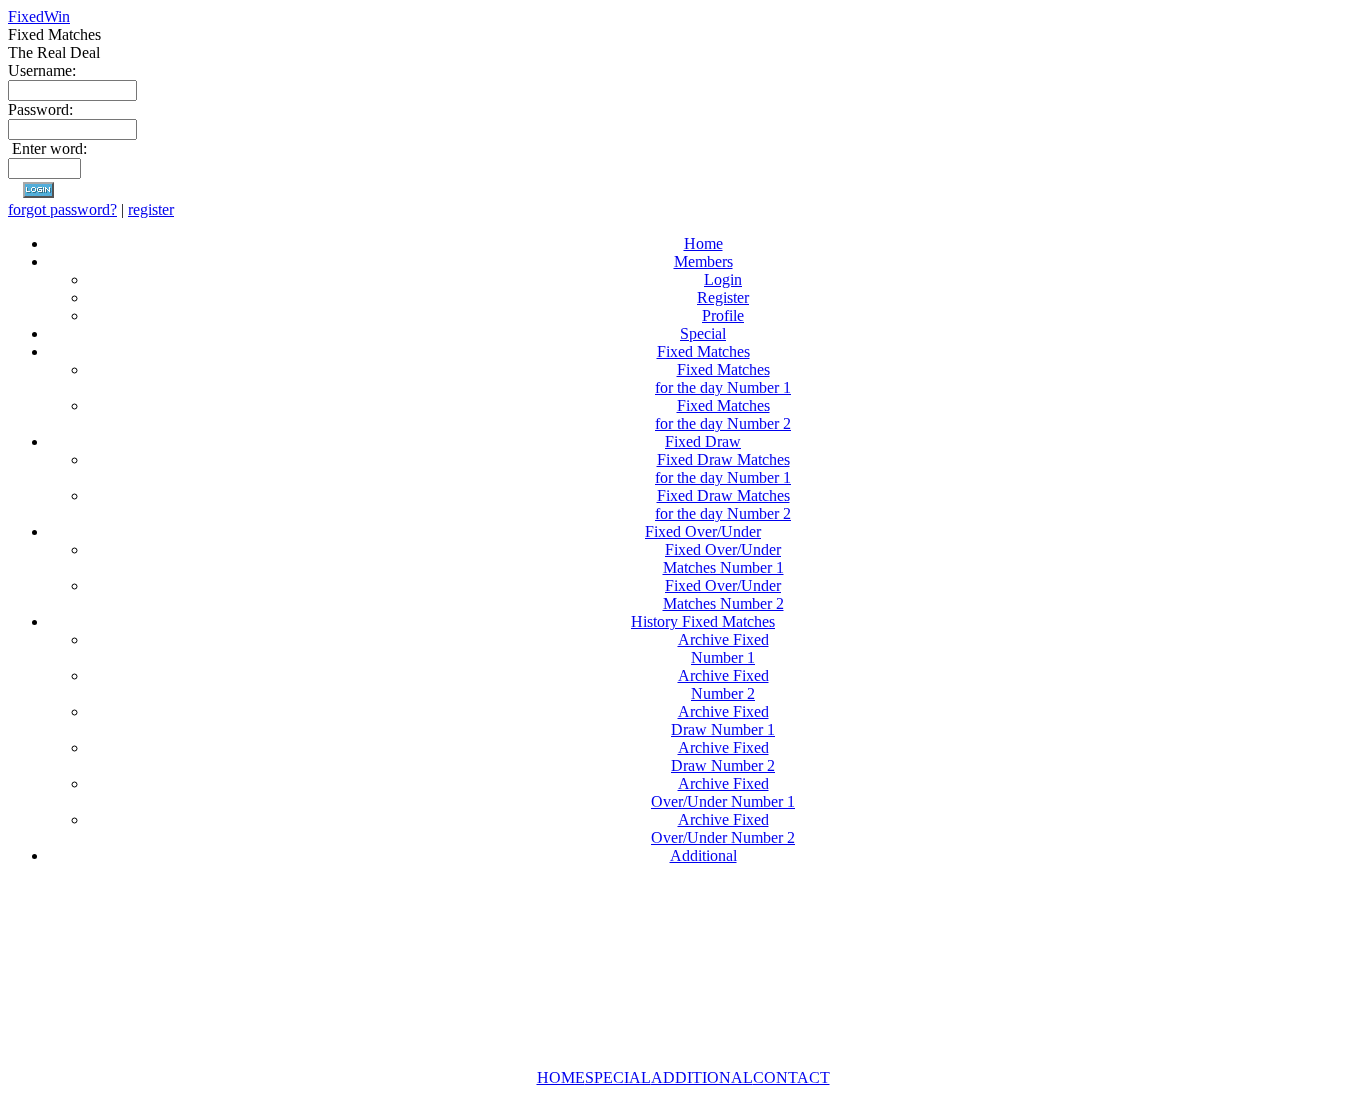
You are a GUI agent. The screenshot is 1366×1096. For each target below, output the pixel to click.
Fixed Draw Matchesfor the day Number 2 (723, 504)
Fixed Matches (703, 351)
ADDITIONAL (702, 1077)
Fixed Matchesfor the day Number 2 (723, 414)
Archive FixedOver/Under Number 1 (723, 792)
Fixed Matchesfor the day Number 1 (723, 378)
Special (703, 333)
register (151, 209)
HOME (561, 1077)
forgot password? (62, 209)
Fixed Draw (703, 441)
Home (703, 243)
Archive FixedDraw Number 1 (723, 720)
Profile (723, 315)
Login (723, 279)
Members (703, 261)
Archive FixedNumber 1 (723, 648)
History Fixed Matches (703, 621)
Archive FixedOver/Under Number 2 (723, 828)
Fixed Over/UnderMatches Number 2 (723, 594)
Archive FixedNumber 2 (723, 684)
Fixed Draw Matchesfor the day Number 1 (723, 468)
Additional (703, 855)
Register (723, 297)
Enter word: (49, 148)
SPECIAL (618, 1077)
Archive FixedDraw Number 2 (723, 756)
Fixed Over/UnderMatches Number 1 (723, 558)
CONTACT (791, 1077)
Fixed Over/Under (703, 531)
